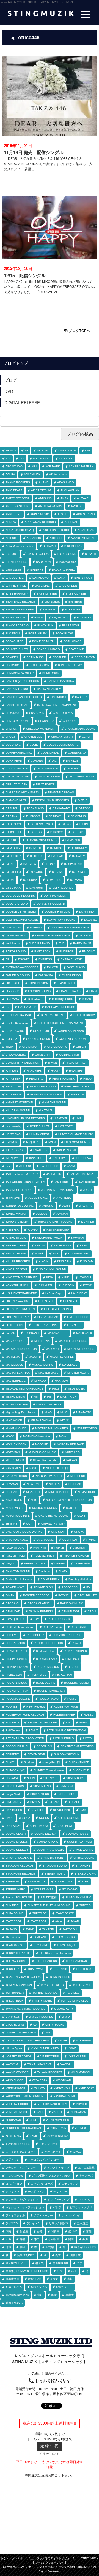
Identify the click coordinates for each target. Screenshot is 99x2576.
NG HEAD (75, 1484)
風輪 (54, 2295)
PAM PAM (39, 1548)
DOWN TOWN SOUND (61, 920)
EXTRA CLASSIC (72, 959)
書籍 (23, 2247)
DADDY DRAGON (17, 769)
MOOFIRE (42, 1444)
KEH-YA (40, 1246)
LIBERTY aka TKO (17, 1301)
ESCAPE (24, 959)
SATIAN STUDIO (63, 1738)
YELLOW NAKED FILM (52, 2104)
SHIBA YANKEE (79, 1762)
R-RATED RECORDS (36, 1595)
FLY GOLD (12, 991)
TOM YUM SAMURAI (19, 1985)
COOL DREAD (50, 753)
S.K (68, 1722)
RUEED (89, 1715)
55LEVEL (43, 451)
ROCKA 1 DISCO (16, 1683)
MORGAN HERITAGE (71, 1444)
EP (7, 959)
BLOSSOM (13, 633)
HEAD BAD (36, 1079)
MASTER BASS (49, 1373)
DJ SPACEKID (73, 864)
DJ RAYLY (79, 856)
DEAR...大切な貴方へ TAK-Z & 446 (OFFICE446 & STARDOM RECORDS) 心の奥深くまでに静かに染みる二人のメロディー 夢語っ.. (48, 164)
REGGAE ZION (15, 1643)
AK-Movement (58, 474)
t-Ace (59, 1921)
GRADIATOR (30, 1047)
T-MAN (75, 1921)
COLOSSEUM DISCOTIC (63, 745)
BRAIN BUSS (35, 657)
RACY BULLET (87, 1595)
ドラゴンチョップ (58, 2199)
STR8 (85, 1881)
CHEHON (11, 729)
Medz (55, 1389)
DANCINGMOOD (47, 769)
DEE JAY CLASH (16, 784)
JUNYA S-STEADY (17, 1222)
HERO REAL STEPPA (78, 1087)
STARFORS (83, 1866)
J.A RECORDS (49, 1166)
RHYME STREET (16, 1651)
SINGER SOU (67, 1794)
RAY (36, 1619)
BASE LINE (42, 586)
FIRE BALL (13, 983)
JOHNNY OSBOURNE (20, 1206)
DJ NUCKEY (13, 856)
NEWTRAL (33, 1484)
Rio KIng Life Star (17, 1667)
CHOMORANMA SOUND (80, 729)
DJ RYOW (30, 864)
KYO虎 (87, 1285)
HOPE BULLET (40, 1126)
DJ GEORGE (14, 824)
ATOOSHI (56, 538)
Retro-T (76, 1643)
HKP (79, 1118)
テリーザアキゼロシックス (22, 2199)
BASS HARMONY (17, 594)
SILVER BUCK (75, 1778)
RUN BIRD (12, 1722)
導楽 (37, 2239)
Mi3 (49, 1397)
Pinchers (44, 1571)
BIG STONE (73, 610)
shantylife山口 (51, 1762)
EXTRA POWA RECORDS (22, 967)
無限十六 (75, 2255)
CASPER (81, 697)
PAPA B (59, 1548)
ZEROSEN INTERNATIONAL (24, 2128)
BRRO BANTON (85, 657)
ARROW (11, 522)
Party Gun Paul (15, 1556)
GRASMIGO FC (57, 1047)
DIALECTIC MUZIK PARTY (22, 792)
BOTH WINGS (72, 641)
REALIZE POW (53, 1627)
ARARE (63, 514)
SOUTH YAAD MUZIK (50, 1850)
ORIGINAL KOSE (17, 1540)
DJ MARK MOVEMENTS (41, 840)
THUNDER (12, 1969)
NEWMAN (12, 1484)
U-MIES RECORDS (41, 2017)
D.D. (54, 761)
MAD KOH (52, 1349)
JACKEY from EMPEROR (22, 1174)
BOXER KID (76, 649)
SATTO (87, 1738)
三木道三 (82, 2223)
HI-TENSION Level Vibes (46, 1094)
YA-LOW (39, 2088)
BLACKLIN (84, 617)
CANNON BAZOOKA (61, 681)
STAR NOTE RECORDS (21, 1874)
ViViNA (72, 2048)
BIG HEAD (49, 610)
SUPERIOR (39, 1913)
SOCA (26, 1818)
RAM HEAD (13, 1611)
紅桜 (60, 2271)
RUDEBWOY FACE (66, 1707)
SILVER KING (42, 1786)
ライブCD (12, 2223)
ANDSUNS (45, 498)
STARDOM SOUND (54, 1866)
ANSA (64, 498)
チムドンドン (36, 2192)
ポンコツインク (71, 2215)
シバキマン (12, 2192)
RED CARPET (80, 1627)
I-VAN (52, 1142)
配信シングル (39, 2287)
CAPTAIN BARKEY (49, 689)
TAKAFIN (48, 1929)
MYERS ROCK (15, 1460)
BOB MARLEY (38, 633)
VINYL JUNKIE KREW (45, 2048)
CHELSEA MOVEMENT (41, 729)
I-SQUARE (33, 1142)
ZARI (40, 2112)
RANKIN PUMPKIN (41, 1611)
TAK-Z (30, 1929)
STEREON (12, 1881)
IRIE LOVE (60, 1158)
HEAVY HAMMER (63, 1079)
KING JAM (87, 1261)
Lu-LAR (10, 1333)
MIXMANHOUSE (16, 1428)
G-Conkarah (35, 999)
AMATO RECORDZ (17, 498)
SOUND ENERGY (46, 1834)
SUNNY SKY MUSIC (78, 1897)
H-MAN (53, 1063)
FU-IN (93, 991)
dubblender (13, 943)
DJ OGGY (36, 856)
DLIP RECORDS (63, 888)
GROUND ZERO (16, 1055)
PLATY (63, 1571)
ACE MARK (53, 466)
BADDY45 (37, 570)
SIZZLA (35, 1802)
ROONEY (12, 1707)
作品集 (24, 2231)
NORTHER (73, 1508)
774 (8, 458)
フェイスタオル (15, 2215)
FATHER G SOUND (18, 975)
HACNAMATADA (76, 1063)
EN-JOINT (89, 951)
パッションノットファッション (25, 2207)
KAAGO (33, 1230)
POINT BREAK (50, 1579)
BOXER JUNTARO (48, 649)
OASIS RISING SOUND (53, 1516)
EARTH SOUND (16, 951)
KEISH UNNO (62, 1246)
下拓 (8, 2231)
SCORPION (44, 1746)
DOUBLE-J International (21, 912)
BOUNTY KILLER (17, 649)
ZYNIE (34, 2136)
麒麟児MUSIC (14, 2303)
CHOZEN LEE (33, 737)
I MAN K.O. (40, 1150)
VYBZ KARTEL (77, 2056)
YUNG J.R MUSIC (17, 2112)
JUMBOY (42, 1214)
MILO (64, 1412)
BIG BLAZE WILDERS (20, 610)
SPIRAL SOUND (84, 1858)
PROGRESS (70, 1587)
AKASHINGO (66, 482)
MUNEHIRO (72, 1452)
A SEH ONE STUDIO (56, 530)
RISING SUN (14, 1675)
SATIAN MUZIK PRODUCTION (25, 1738)
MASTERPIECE (16, 1381)
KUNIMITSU (46, 1285)
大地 (8, 2239)
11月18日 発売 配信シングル (34, 153)
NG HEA (54, 1484)
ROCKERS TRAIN (17, 1691)
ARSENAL (71, 522)
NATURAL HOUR (16, 1476)
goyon (9, 1047)
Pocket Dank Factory (19, 1579)
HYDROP (11, 1142)
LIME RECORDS (78, 1317)
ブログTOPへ (79, 331)
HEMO (87, 1079)
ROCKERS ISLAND (76, 1683)
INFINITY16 (13, 1158)
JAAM (71, 1166)
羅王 (74, 2271)
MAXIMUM (61, 1381)
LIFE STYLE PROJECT (20, 1309)
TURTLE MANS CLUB (75, 2001)
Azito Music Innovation (20, 546)
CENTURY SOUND (17, 721)
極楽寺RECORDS (85, 2247)
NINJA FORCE (87, 1492)
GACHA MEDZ (27, 1007)
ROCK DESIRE (46, 1683)
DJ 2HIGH (12, 808)
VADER (62, 2040)
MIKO (48, 1412)
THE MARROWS (16, 1961)
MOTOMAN (13, 1452)
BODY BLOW (64, 633)
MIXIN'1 (65, 1420)
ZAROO (57, 2112)
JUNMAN (62, 1214)
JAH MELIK (54, 1174)
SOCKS (44, 1818)
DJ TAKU (58, 872)
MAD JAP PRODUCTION (21, 1349)
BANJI (61, 578)
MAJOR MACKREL (62, 1357)
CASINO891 (58, 697)
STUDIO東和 (49, 1897)
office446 (11, 1524)
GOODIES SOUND (38, 1039)
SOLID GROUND (68, 1818)
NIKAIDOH (33, 1492)
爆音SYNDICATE (16, 2263)
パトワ (57, 2207)
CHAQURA (70, 721)
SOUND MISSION (17, 1842)
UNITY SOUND (55, 2025)
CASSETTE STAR (17, 705)
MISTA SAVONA (41, 1420)
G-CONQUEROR (63, 999)
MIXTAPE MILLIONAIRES (52, 1428)
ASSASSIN (34, 538)
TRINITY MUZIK (42, 2001)
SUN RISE (12, 1905)
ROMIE (72, 1699)
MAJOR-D (35, 1357)
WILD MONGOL (81, 2072)
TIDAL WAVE (36, 1969)
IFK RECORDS (15, 1150)
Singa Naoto (13, 1794)
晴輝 (8, 2247)
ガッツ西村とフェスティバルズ (51, 2176)
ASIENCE (12, 538)
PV (88, 1587)
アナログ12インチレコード (45, 2160)
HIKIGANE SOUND (54, 1102)
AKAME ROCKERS (18, 482)
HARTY (56, 1071)
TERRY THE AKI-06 (18, 1953)
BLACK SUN (45, 625)
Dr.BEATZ (36, 928)
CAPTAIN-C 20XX (17, 689)
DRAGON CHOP (16, 935)
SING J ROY (13, 1802)
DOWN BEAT (87, 912)
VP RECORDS (50, 2056)
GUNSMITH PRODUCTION (22, 1063)
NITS (34, 1500)
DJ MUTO (35, 848)
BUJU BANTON (39, 665)
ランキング (33, 2223)
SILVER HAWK (15, 1786)
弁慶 (85, 2239)
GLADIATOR (41, 1031)
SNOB (9, 1818)
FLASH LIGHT (66, 983)
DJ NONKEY (79, 848)
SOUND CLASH (16, 1834)
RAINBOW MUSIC (72, 1603)
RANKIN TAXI (70, 1611)
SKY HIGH (38, 1810)
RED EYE (12, 1635)
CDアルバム (13, 713)
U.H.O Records (15, 2025)
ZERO (34, 2120)
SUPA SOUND (14, 1913)
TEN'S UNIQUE (67, 1945)
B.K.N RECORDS (38, 554)
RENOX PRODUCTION (48, 1643)
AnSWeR (83, 498)
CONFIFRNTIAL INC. (19, 753)
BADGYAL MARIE (63, 570)
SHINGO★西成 (15, 1770)
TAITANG (11, 1929)
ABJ (34, 466)
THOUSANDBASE (77, 1961)
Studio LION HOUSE (19, 1897)
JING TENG (64, 1198)
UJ (35, 2025)
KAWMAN (77, 1238)
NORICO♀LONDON (45, 1508)
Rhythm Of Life (46, 1651)
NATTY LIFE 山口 (57, 1468)
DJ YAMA (76, 880)
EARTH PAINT (82, 943)
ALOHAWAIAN (70, 490)
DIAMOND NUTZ (16, 800)
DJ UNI (10, 880)
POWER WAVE (15, 1587)
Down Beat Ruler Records (22, 920)
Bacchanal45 (68, 562)
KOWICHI (85, 1277)
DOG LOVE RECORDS (20, 896)
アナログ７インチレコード (22, 2168)
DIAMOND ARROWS (61, 792)
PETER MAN (82, 1564)
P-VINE (91, 1540)
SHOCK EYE (81, 1770)
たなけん (75, 2152)
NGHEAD (11, 1492)
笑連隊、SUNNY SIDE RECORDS (27, 2271)
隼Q (40, 2295)
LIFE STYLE (46, 1301)
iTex (8, 1166)
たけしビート (53, 2152)
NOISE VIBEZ (14, 1508)
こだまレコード (49, 2144)
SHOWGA (12, 1778)
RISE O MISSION (48, 1667)
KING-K (44, 1261)
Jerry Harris (13, 1198)
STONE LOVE (64, 1881)
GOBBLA (11, 1039)
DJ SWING (36, 872)
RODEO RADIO (49, 1699)
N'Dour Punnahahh (45, 1460)
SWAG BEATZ (65, 1913)
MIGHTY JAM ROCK (49, 1405)
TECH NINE (41, 1945)
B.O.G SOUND (67, 554)
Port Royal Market (80, 1579)
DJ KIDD (36, 832)
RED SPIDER (35, 1635)
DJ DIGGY (56, 816)
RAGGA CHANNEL (39, 1603)
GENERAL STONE (53, 1015)
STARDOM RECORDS (20, 1866)
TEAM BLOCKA (65, 1937)
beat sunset (52, 602)
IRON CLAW (83, 1158)
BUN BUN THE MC (70, 665)
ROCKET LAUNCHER (51, 1691)
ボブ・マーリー (43, 2215)
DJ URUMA (30, 880)
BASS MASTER (47, 594)
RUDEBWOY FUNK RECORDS (25, 1715)
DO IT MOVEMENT (56, 896)
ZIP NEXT (81, 2128)
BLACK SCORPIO (17, 625)
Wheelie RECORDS (50, 2072)
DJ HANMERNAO (42, 824)
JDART (88, 1190)
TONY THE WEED (52, 1985)
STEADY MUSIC (55, 1874)
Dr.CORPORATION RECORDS (70, 928)
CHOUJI (11, 737)
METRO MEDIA (15, 1397)
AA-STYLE (66, 458)
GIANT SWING (15, 1031)
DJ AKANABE (61, 808)
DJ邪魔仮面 (37, 888)
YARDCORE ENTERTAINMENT (25, 2096)
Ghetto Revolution (17, 1023)
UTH (48, 2033)
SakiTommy (13, 1730)
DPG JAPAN (13, 928)
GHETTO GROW (84, 1015)
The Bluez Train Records (55, 1953)
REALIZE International (20, 1627)
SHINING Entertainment (49, 1770)
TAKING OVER (15, 1937)
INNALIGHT (37, 1158)
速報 (70, 2279)
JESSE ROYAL (38, 1198)
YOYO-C (81, 2104)
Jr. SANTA (85, 1206)
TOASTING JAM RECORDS (23, 1977)
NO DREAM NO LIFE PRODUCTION (69, 1500)
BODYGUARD (14, 641)
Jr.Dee (66, 1206)
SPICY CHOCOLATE (19, 1858)
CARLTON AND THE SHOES (24, 697)
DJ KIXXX (57, 832)
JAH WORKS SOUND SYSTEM (25, 1182)
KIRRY (66, 1277)
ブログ (11, 380)
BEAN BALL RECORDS (21, 602)
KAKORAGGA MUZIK (49, 1238)
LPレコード (74, 1325)
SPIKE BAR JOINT (53, 1858)
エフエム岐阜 (86, 2168)
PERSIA (60, 1564)
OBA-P (82, 1516)
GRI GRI (81, 1047)
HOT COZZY (66, 1126)
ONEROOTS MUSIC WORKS (24, 1532)
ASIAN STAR (86, 530)
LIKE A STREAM (48, 1317)
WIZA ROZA (40, 2080)
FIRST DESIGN (38, 983)
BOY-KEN (12, 657)
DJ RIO (10, 864)
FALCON (53, 967)
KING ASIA (64, 1261)
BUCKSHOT (13, 665)
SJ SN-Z (54, 1802)
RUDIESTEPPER (64, 1715)
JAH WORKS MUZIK (83, 1174)
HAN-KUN (12, 1071)
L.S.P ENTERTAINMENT (21, 1293)
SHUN (31, 1778)
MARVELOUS (14, 1365)
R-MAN (10, 1595)
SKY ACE (74, 1802)
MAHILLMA (13, 1357)
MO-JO (10, 1436)
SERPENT (12, 1754)
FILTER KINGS (71, 975)
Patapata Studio (44, 1556)
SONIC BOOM (39, 1826)
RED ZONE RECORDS (67, 1635)
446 (87, 451)
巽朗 (71, 2239)
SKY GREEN (14, 1810)
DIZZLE (83, 800)
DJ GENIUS (78, 816)
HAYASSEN (13, 1079)
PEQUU (10, 1564)
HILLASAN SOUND (18, 1110)
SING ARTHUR (40, 1794)
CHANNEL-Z (46, 721)
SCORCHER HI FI (17, 1746)
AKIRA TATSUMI (41, 490)
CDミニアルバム (63, 713)
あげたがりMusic (57, 2136)
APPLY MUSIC (40, 514)
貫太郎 (54, 2279)
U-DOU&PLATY (64, 2009)
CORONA (37, 761)
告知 (89, 2231)
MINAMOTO (84, 1412)
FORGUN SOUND (39, 991)
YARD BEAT (86, 2088)
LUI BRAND (31, 1333)
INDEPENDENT (66, 1150)
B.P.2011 (91, 554)
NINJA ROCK (14, 1500)
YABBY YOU (62, 2088)
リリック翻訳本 (59, 2223)
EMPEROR (66, 951)
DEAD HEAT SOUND (82, 776)
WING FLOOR (14, 2080)
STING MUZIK (37, 1881)
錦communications (17, 2295)
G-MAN (86, 999)
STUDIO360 (70, 1889)
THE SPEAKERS (46, 1961)
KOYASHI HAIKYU (17, 1285)
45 (26, 451)
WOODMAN (64, 2080)
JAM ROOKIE (87, 1182)
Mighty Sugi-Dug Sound (21, 1412)
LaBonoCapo (54, 1293)
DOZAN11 (90, 920)
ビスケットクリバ (81, 2207)
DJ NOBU (56, 848)
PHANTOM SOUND (18, 1571)
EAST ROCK (42, 951)
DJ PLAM (57, 856)
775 (22, 458)
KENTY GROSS (16, 1253)
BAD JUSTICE (15, 578)
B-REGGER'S (73, 546)
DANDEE (73, 769)
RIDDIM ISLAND (46, 1659)
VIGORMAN (83, 2040)
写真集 (55, 2231)
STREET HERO (15, 1889)
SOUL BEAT (64, 1826)
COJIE (34, 745)
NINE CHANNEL (59, 1492)
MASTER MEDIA (78, 1373)
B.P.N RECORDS (16, 562)
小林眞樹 (54, 2239)
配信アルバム (14, 2287)
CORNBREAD (77, 753)
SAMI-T (33, 1730)
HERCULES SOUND (43, 1087)
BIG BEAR (75, 602)
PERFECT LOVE (35, 1564)
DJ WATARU (54, 880)
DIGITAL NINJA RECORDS (52, 800)
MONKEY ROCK (16, 1444)
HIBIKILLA (77, 1094)
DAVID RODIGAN (49, 776)
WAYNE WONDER (17, 2072)
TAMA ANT (40, 1937)
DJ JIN (84, 824)
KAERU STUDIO (16, 1238)
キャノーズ (86, 2176)
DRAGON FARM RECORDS (53, 935)
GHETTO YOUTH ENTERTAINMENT (60, 1023)
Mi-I (36, 1397)
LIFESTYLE (71, 1301)
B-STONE (12, 554)
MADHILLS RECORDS (73, 1341)
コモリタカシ (70, 2184)
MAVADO (40, 1381)
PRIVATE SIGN (43, 1587)
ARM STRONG (86, 514)
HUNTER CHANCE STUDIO (76, 1134)
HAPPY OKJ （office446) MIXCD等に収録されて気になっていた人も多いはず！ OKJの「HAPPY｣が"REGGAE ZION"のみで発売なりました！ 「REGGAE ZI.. (49, 287)
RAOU (92, 1611)
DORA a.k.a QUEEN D (51, 904)
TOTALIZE (73, 1993)
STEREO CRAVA (85, 1874)
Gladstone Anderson (71, 1031)
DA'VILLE (72, 761)
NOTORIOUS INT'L (18, 1516)
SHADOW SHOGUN (67, 1754)
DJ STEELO (13, 872)
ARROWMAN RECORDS (40, 522)
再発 (40, 2231)
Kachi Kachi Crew (58, 1230)
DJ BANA (11, 816)
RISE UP (74, 1667)
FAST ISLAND (76, 967)
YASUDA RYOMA (65, 2096)
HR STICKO (13, 1134)
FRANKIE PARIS (70, 991)
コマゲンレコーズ (42, 2184)
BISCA (39, 617)
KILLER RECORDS (18, 1261)
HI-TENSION (13, 1094)
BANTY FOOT (83, 578)
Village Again (14, 2048)
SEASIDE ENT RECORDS (77, 1746)
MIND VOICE (14, 1420)
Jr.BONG (48, 1206)
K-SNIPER (12, 1230)
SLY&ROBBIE (62, 1810)
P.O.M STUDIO (15, 1548)
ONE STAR (58, 1532)
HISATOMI (60, 1118)
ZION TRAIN (58, 2128)
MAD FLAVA (42, 1341)
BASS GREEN (68, 586)
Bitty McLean (60, 617)
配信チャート (64, 2287)
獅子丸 (40, 2263)
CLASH (87, 737)
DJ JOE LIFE (14, 832)
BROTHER (59, 657)
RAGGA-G (12, 1603)
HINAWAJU (46, 1110)
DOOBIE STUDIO (17, 904)
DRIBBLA (85, 935)
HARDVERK (34, 1071)
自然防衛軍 (12, 2279)
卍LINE (73, 2231)
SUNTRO (85, 1905)
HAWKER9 (76, 1071)
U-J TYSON (13, 2017)
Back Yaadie (13, 570)
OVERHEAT (70, 1540)
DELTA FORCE (45, 784)
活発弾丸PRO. (26, 2255)
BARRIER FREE (16, 586)
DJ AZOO (85, 808)
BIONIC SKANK (16, 617)
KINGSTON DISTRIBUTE (21, 1277)
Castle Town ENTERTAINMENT (57, 705)
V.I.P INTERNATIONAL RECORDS (27, 2040)
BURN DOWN (51, 673)
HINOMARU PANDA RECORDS (25, 1118)
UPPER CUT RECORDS (21, 2033)
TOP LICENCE (82, 1985)
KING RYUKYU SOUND (51, 1269)
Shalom (29, 1762)
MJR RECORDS (87, 1428)
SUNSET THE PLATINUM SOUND (49, 1905)
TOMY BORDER (60, 1977)
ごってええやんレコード (21, 2152)
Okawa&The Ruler (53, 1524)
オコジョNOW (14, 2176)
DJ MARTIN (73, 840)
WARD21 (66, 2064)
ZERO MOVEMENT (58, 2120)
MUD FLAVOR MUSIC (42, 1452)
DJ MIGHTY (13, 848)
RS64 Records (36, 1707)
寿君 (23, 2239)
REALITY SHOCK (59, 1619)
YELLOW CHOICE (17, 2104)
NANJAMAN (13, 1468)
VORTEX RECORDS (19, 2056)
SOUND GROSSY (77, 1834)
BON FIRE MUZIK (43, 641)
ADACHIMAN (32, 474)
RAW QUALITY (15, 1619)
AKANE (44, 482)
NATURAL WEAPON (49, 1476)
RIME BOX (72, 1659)
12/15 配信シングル (25, 276)
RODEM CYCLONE (18, 1699)
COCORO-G (13, 745)
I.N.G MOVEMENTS (77, 1142)
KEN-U (84, 1246)
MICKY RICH (68, 1397)
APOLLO (77, 506)
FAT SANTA (46, 975)
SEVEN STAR (36, 1754)
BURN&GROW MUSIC (20, 673)
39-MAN (11, 451)
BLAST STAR (71, 625)
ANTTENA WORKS (50, 506)
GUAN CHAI (43, 1055)
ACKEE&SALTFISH (81, 466)
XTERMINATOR (15, 2088)
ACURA (10, 474)
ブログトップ (16, 363)
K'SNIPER (88, 1222)
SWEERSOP (14, 1921)
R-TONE (64, 1595)
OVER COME (45, 1540)
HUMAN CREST (39, 1134)
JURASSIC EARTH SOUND (55, 1222)
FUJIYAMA (12, 999)
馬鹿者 (70, 2295)
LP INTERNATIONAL (45, 1325)
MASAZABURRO (43, 1365)
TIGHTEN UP (84, 1969)
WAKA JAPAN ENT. (39, 2064)
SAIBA (83, 1722)
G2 (7, 1007)
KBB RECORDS (16, 1246)
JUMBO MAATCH (16, 1214)
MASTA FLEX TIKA (18, 1373)
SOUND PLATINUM (79, 1842)
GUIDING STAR (69, 1055)
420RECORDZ (67, 451)
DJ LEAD (78, 832)
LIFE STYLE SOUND (57, 1309)
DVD (9, 391)
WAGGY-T (12, 2064)
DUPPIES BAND (39, 943)
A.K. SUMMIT (42, 458)
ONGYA (79, 1532)
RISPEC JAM (64, 1675)
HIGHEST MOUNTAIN (19, 1102)
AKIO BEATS (14, 490)
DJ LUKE (11, 840)
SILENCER (50, 1778)
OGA (29, 1524)
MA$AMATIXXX (57, 1333)
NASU (33, 1468)
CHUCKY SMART (62, 737)
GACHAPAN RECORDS (60, 1007)
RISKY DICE (38, 1675)
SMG (83, 1810)
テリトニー (60, 2192)
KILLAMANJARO (79, 1253)
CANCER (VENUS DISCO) (22, 681)
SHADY (10, 1762)
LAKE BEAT (79, 1293)
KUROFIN (68, 1285)
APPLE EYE (13, 514)
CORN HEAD (14, 761)
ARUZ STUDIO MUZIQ (20, 530)
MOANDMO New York (37, 1436)
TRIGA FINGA (14, 2001)
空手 (79, 2263)
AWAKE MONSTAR (83, 538)
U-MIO (66, 2017)
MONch (64, 1436)
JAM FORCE (62, 1182)
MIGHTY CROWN (16, 1405)
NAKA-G (72, 1460)
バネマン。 (85, 2199)
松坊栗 (50, 2247)
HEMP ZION (13, 1087)
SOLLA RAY (13, 1826)
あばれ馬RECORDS (18, 2144)
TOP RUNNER (15, 1993)
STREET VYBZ (44, 1889)
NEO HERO (78, 1476)
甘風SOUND (60, 2263)
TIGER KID (60, 1969)
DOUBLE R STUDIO (58, 912)
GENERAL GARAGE (19, 1015)
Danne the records (17, 776)
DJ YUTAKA (13, 888)
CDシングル (37, 713)
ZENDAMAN (13, 2120)
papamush (80, 1548)
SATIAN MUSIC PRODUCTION (66, 1730)
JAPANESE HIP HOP (19, 1190)
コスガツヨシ (14, 2184)
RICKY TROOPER (75, 1651)
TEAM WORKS (15, 1945)
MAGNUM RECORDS (81, 1349)
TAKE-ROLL (70, 1929)
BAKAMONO (41, 578)
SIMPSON (66, 1786)
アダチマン (12, 2160)
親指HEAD (35, 2279)
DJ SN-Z (50, 864)
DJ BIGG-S (33, 816)
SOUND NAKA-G (48, 1842)
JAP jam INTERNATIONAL (58, 1190)
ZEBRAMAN (78, 2112)
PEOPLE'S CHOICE (76, 1556)
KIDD (56, 1253)
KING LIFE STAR (16, 1269)
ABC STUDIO (14, 466)
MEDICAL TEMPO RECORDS (24, 1389)
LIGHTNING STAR (17, 1317)
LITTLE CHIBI (14, 1325)
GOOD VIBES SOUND (73, 1039)
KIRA (50, 1277)
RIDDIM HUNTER (16, 1659)
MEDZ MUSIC (76, 1389)
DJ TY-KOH (79, 872)
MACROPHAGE (16, 1341)
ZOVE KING (13, 2136)
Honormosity (13, 1126)
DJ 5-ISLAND (35, 808)
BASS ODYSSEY (77, 594)
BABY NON (43, 562)
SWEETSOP (38, 1921)
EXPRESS (45, 959)
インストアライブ (58, 2168)
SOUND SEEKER (17, 1850)
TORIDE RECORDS (45, 1993)
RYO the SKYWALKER (42, 1722)
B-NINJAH (49, 546)
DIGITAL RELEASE (22, 403)
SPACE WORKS (83, 1850)
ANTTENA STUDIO (17, 506)
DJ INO (66, 824)
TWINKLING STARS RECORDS (25, 2009)
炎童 (58, 2255)
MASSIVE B (70, 1365)
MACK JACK (84, 1333)
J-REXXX (25, 1166)
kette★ (39, 1253)
